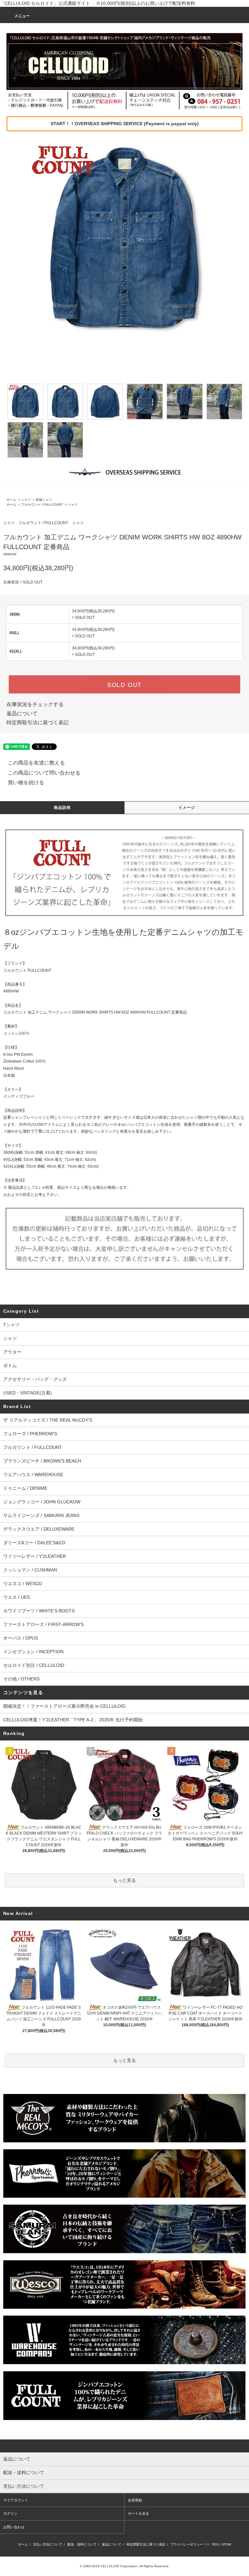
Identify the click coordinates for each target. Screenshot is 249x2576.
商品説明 (62, 808)
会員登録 (135, 2500)
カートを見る (138, 2513)
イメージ (187, 808)
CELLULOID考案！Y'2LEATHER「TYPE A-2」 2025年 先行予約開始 (73, 1720)
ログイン (10, 2513)
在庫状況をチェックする (35, 704)
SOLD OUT (124, 684)
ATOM (226, 2544)
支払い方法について (48, 2544)
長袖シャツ (44, 500)
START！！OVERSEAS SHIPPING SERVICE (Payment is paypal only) (125, 124)
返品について (22, 713)
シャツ (26, 500)
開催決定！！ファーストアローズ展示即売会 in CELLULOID (64, 1706)
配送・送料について (82, 2544)
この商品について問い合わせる (44, 773)
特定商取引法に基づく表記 (38, 722)
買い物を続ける (26, 782)
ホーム (11, 500)
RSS (215, 2544)
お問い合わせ (14, 2527)
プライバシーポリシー (187, 2544)
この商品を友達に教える (36, 763)
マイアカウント (16, 2500)
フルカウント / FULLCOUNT (42, 505)
